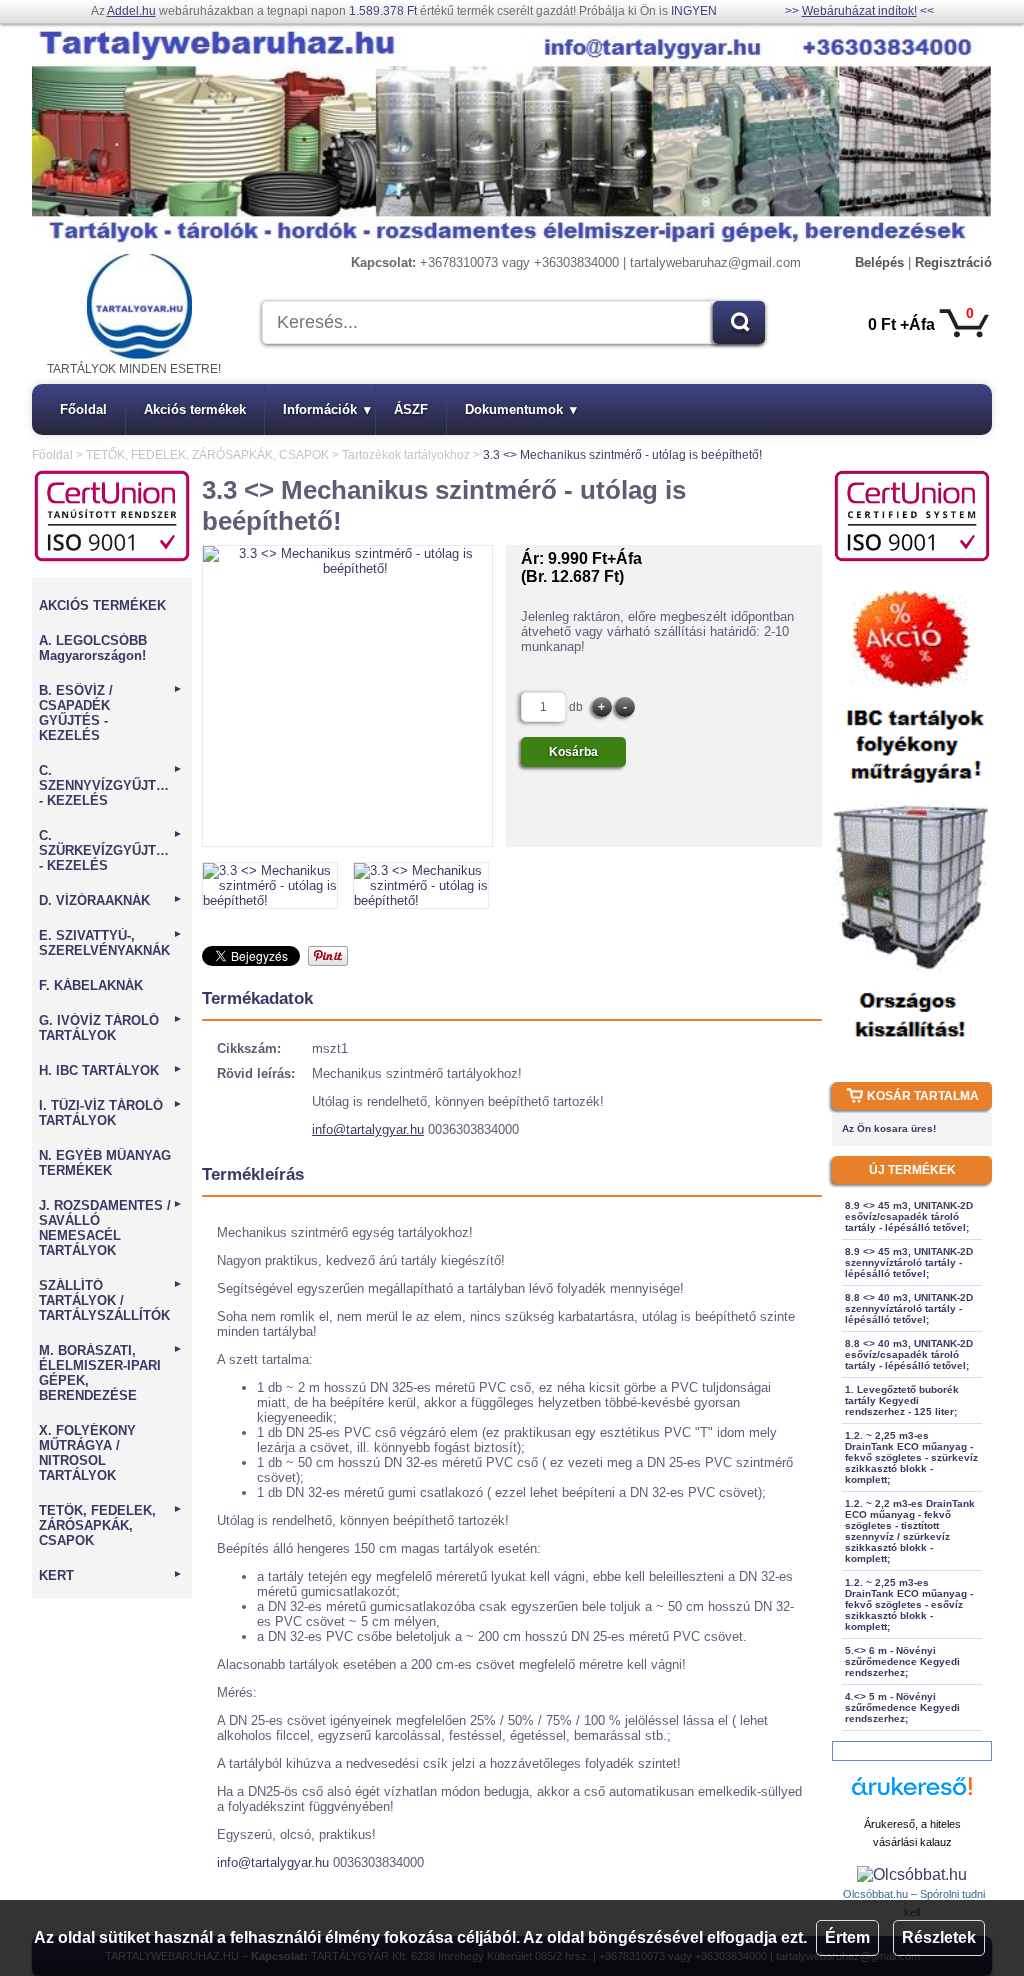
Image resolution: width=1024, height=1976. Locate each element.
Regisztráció (953, 262)
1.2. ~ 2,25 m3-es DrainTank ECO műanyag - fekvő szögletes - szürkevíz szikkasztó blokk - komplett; (911, 1457)
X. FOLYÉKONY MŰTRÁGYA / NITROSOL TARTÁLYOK (87, 1453)
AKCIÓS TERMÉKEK (102, 605)
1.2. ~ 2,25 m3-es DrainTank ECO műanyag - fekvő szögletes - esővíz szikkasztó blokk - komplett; (909, 1604)
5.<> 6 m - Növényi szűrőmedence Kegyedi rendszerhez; (902, 1661)
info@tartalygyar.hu (368, 1129)
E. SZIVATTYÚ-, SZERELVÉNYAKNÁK (111, 943)
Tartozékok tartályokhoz (406, 455)
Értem (847, 1937)
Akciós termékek (195, 409)
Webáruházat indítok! (859, 11)
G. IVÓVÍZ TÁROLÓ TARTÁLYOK (111, 1028)
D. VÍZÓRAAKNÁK (111, 900)
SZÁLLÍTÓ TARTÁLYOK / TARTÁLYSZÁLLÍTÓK (111, 1300)
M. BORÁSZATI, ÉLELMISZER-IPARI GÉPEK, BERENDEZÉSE (111, 1373)
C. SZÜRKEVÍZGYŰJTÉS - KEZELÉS (111, 850)
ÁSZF (411, 409)
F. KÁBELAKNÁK (91, 985)
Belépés (879, 262)
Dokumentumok (521, 409)
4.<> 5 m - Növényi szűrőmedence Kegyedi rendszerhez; (902, 1707)
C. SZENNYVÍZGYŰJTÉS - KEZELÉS (111, 785)
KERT (111, 1575)
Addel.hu (131, 11)
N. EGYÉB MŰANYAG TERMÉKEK (105, 1163)
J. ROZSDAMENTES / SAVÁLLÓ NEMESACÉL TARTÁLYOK (111, 1228)
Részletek (939, 1937)
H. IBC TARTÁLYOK (111, 1070)
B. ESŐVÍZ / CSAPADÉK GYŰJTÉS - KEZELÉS (111, 713)
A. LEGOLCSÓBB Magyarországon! (93, 648)
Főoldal (83, 409)
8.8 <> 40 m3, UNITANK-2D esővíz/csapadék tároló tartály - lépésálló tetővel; (909, 1354)
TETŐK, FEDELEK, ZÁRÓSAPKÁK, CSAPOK (207, 455)
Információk (327, 409)
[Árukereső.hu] (912, 1795)
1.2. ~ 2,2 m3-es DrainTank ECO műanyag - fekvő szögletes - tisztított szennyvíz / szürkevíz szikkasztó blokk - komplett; (910, 1531)
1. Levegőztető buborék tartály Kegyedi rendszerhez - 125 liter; (902, 1400)
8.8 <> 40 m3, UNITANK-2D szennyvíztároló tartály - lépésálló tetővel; (909, 1308)
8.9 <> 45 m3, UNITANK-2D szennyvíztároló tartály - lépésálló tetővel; (909, 1262)
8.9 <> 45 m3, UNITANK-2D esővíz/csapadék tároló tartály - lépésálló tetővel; (909, 1216)
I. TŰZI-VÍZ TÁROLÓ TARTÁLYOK (111, 1113)
